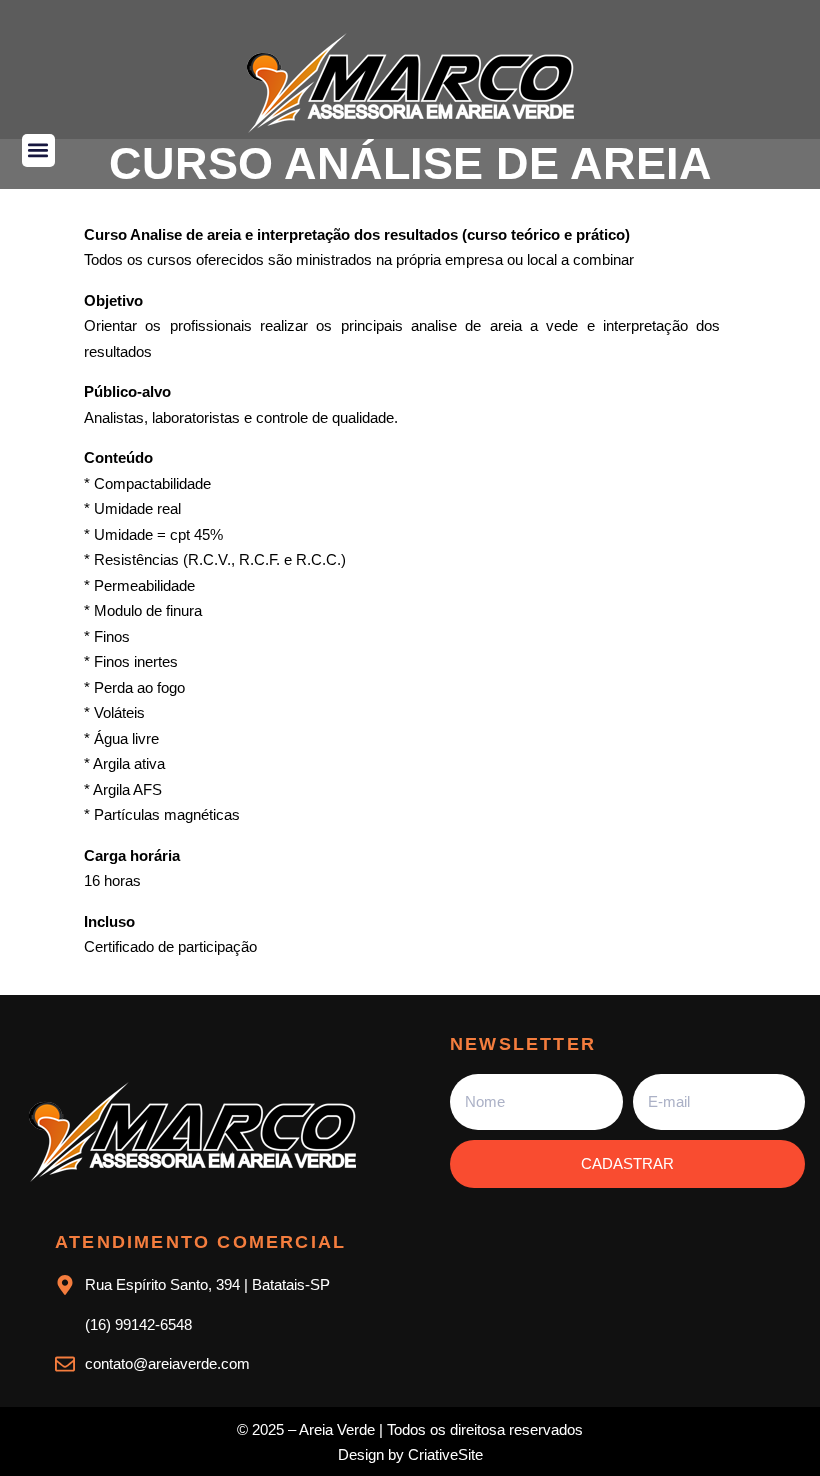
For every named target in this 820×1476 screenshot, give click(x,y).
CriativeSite (445, 1454)
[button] (38, 150)
